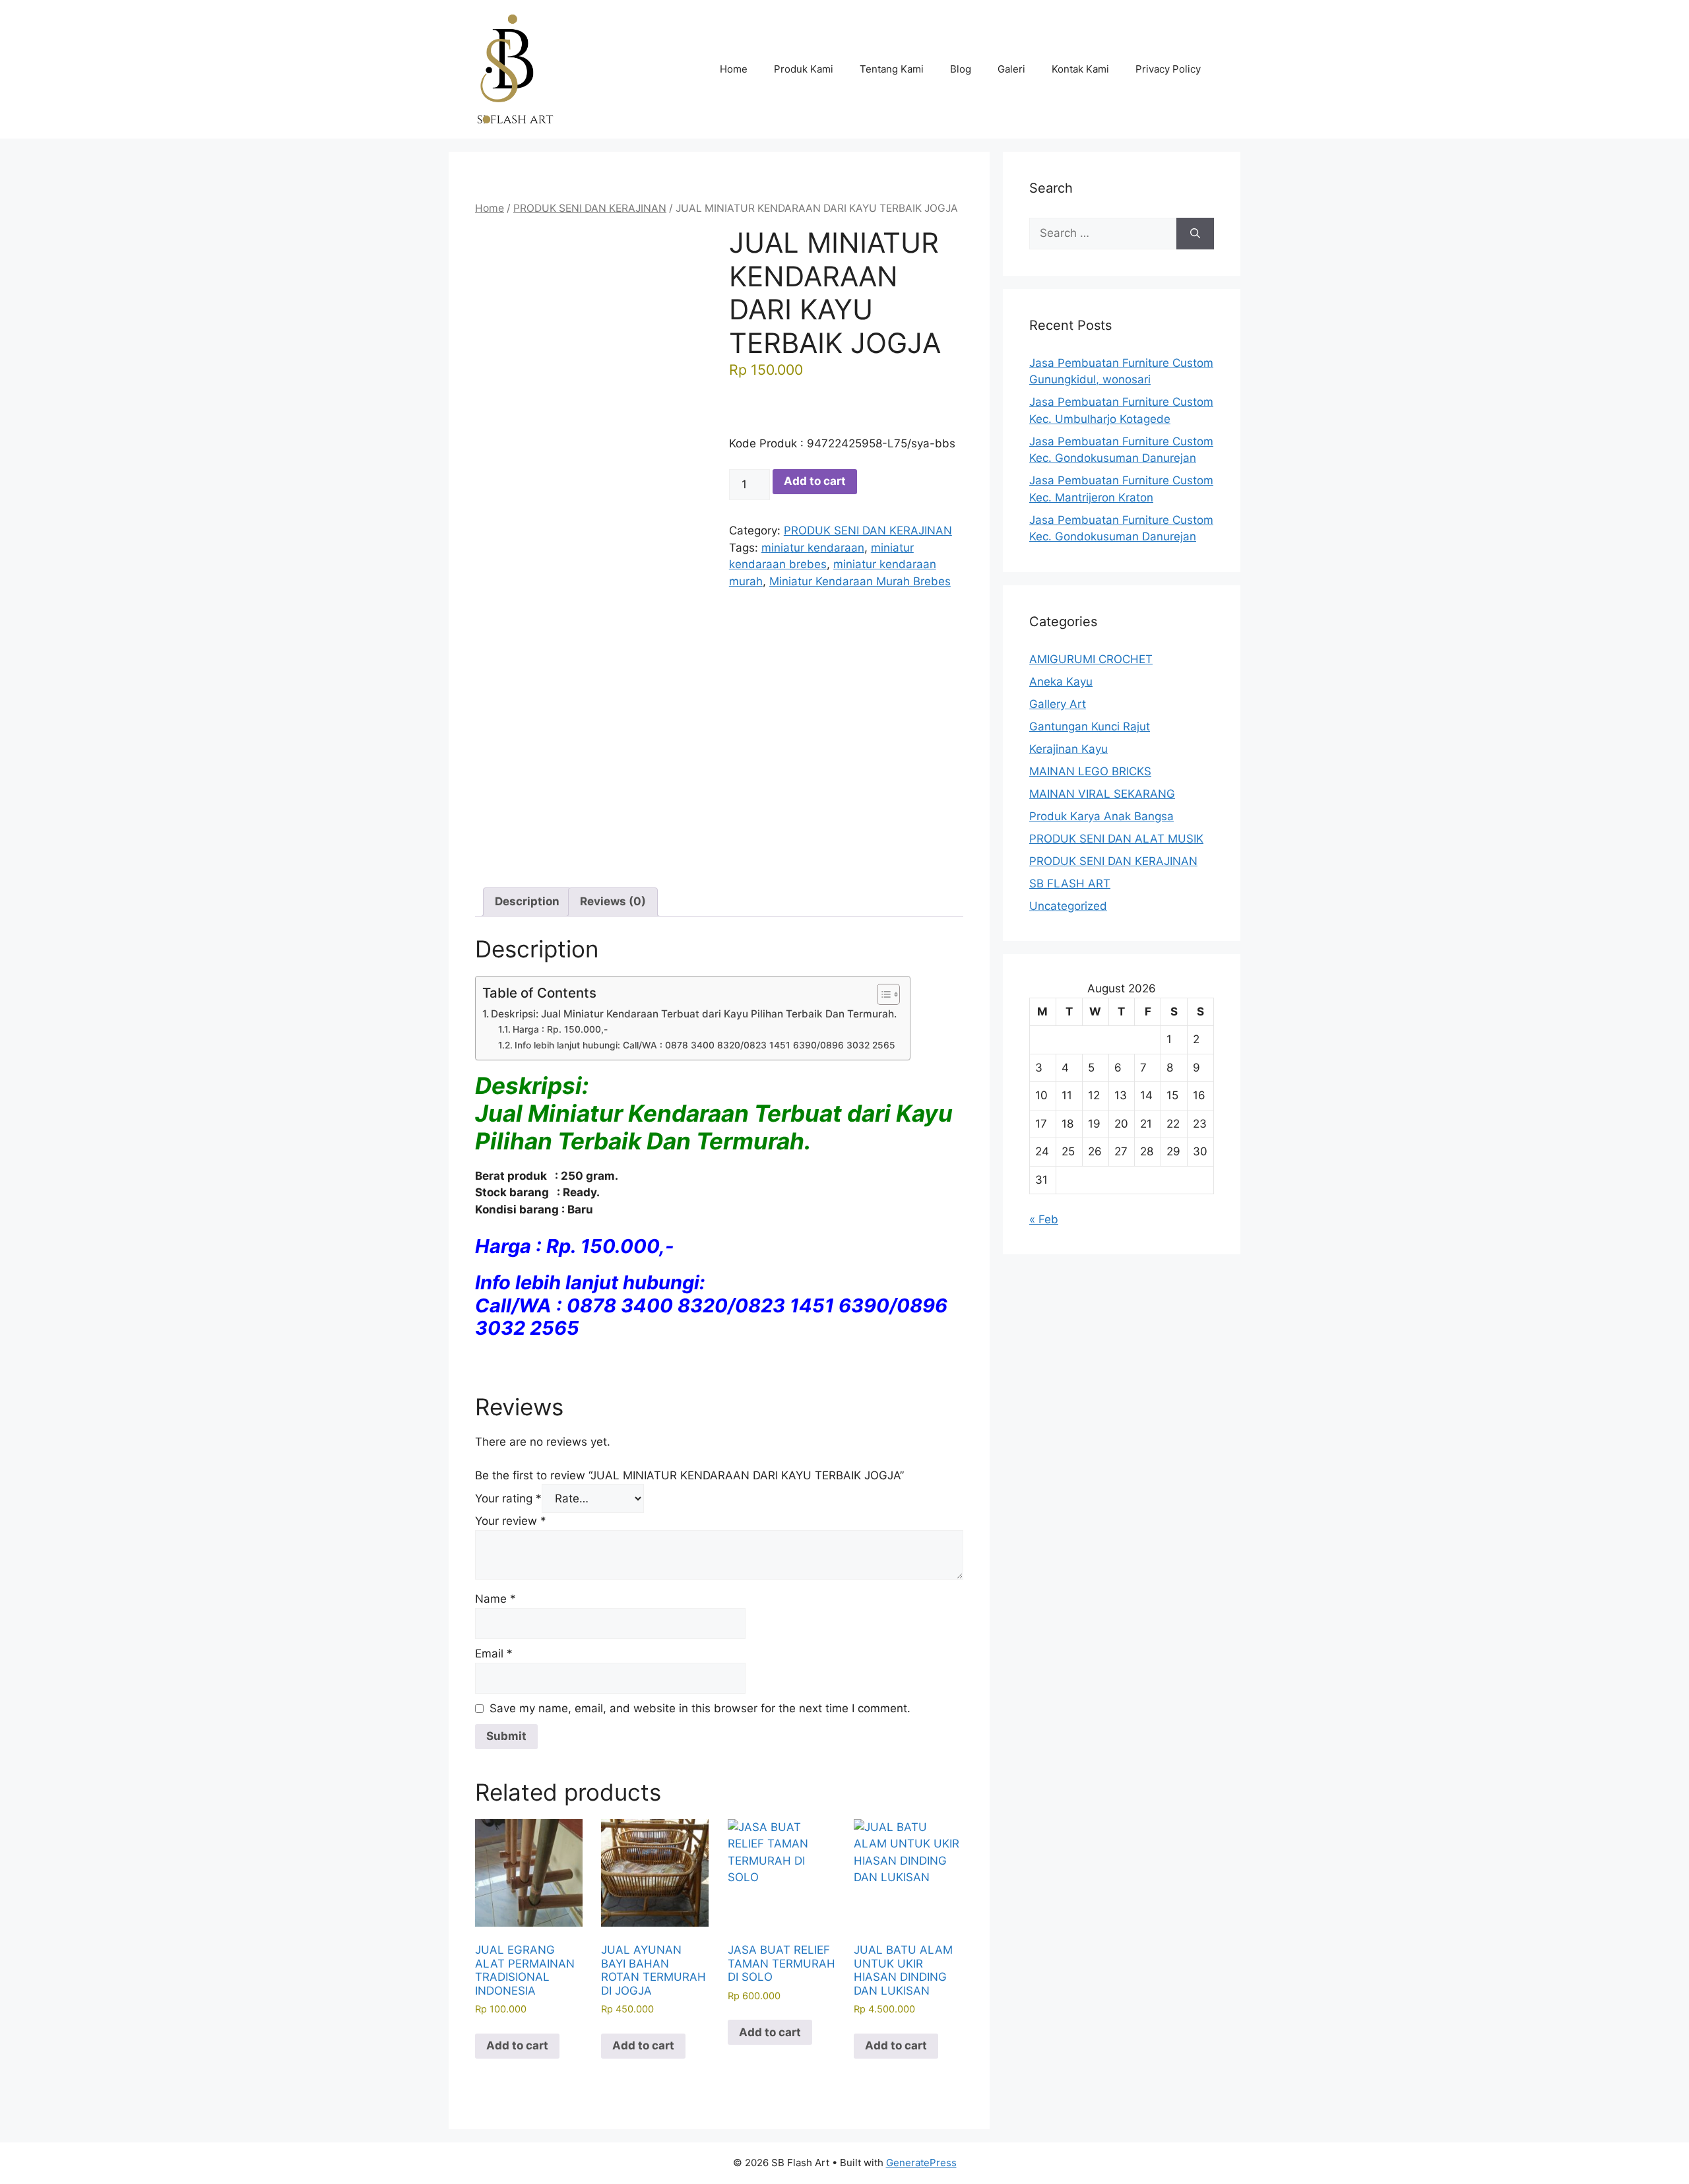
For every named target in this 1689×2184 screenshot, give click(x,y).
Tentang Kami (892, 69)
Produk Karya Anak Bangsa (1101, 816)
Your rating (508, 1498)
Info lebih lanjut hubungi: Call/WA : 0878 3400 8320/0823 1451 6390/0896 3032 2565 (705, 1045)
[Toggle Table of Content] (882, 994)
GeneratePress (921, 2163)
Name (495, 1599)
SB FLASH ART (1070, 883)
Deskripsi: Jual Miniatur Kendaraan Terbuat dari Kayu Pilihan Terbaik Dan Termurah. (694, 1014)
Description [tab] (527, 901)
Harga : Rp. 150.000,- (560, 1029)
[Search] (1195, 234)
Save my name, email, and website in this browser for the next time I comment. (700, 1708)
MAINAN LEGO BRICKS (1090, 771)
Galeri (1011, 69)
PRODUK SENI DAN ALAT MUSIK (1116, 839)
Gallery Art (1058, 704)
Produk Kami (804, 69)
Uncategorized (1068, 906)
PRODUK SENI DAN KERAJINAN (590, 208)
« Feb (1044, 1219)
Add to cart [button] (517, 2045)
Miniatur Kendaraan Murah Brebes (860, 581)
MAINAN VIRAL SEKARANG (1102, 794)
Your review (511, 1521)
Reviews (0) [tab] (613, 901)
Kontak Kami (1080, 69)
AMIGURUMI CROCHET (1091, 659)
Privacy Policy (1168, 69)
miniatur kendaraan (813, 548)
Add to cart (815, 481)
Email (494, 1654)
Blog (961, 69)
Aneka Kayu (1061, 682)
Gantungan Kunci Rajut (1090, 726)
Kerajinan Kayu (1068, 749)
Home (734, 69)
